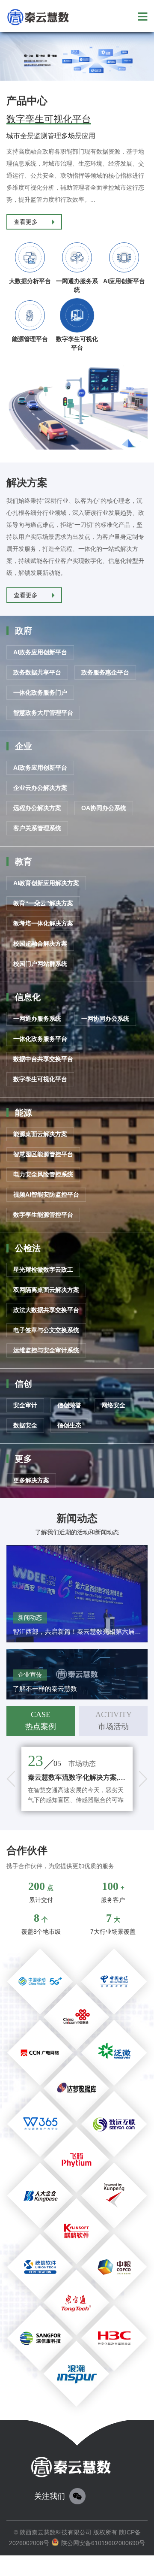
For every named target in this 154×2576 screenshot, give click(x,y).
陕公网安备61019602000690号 (103, 2543)
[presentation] (11, 1779)
